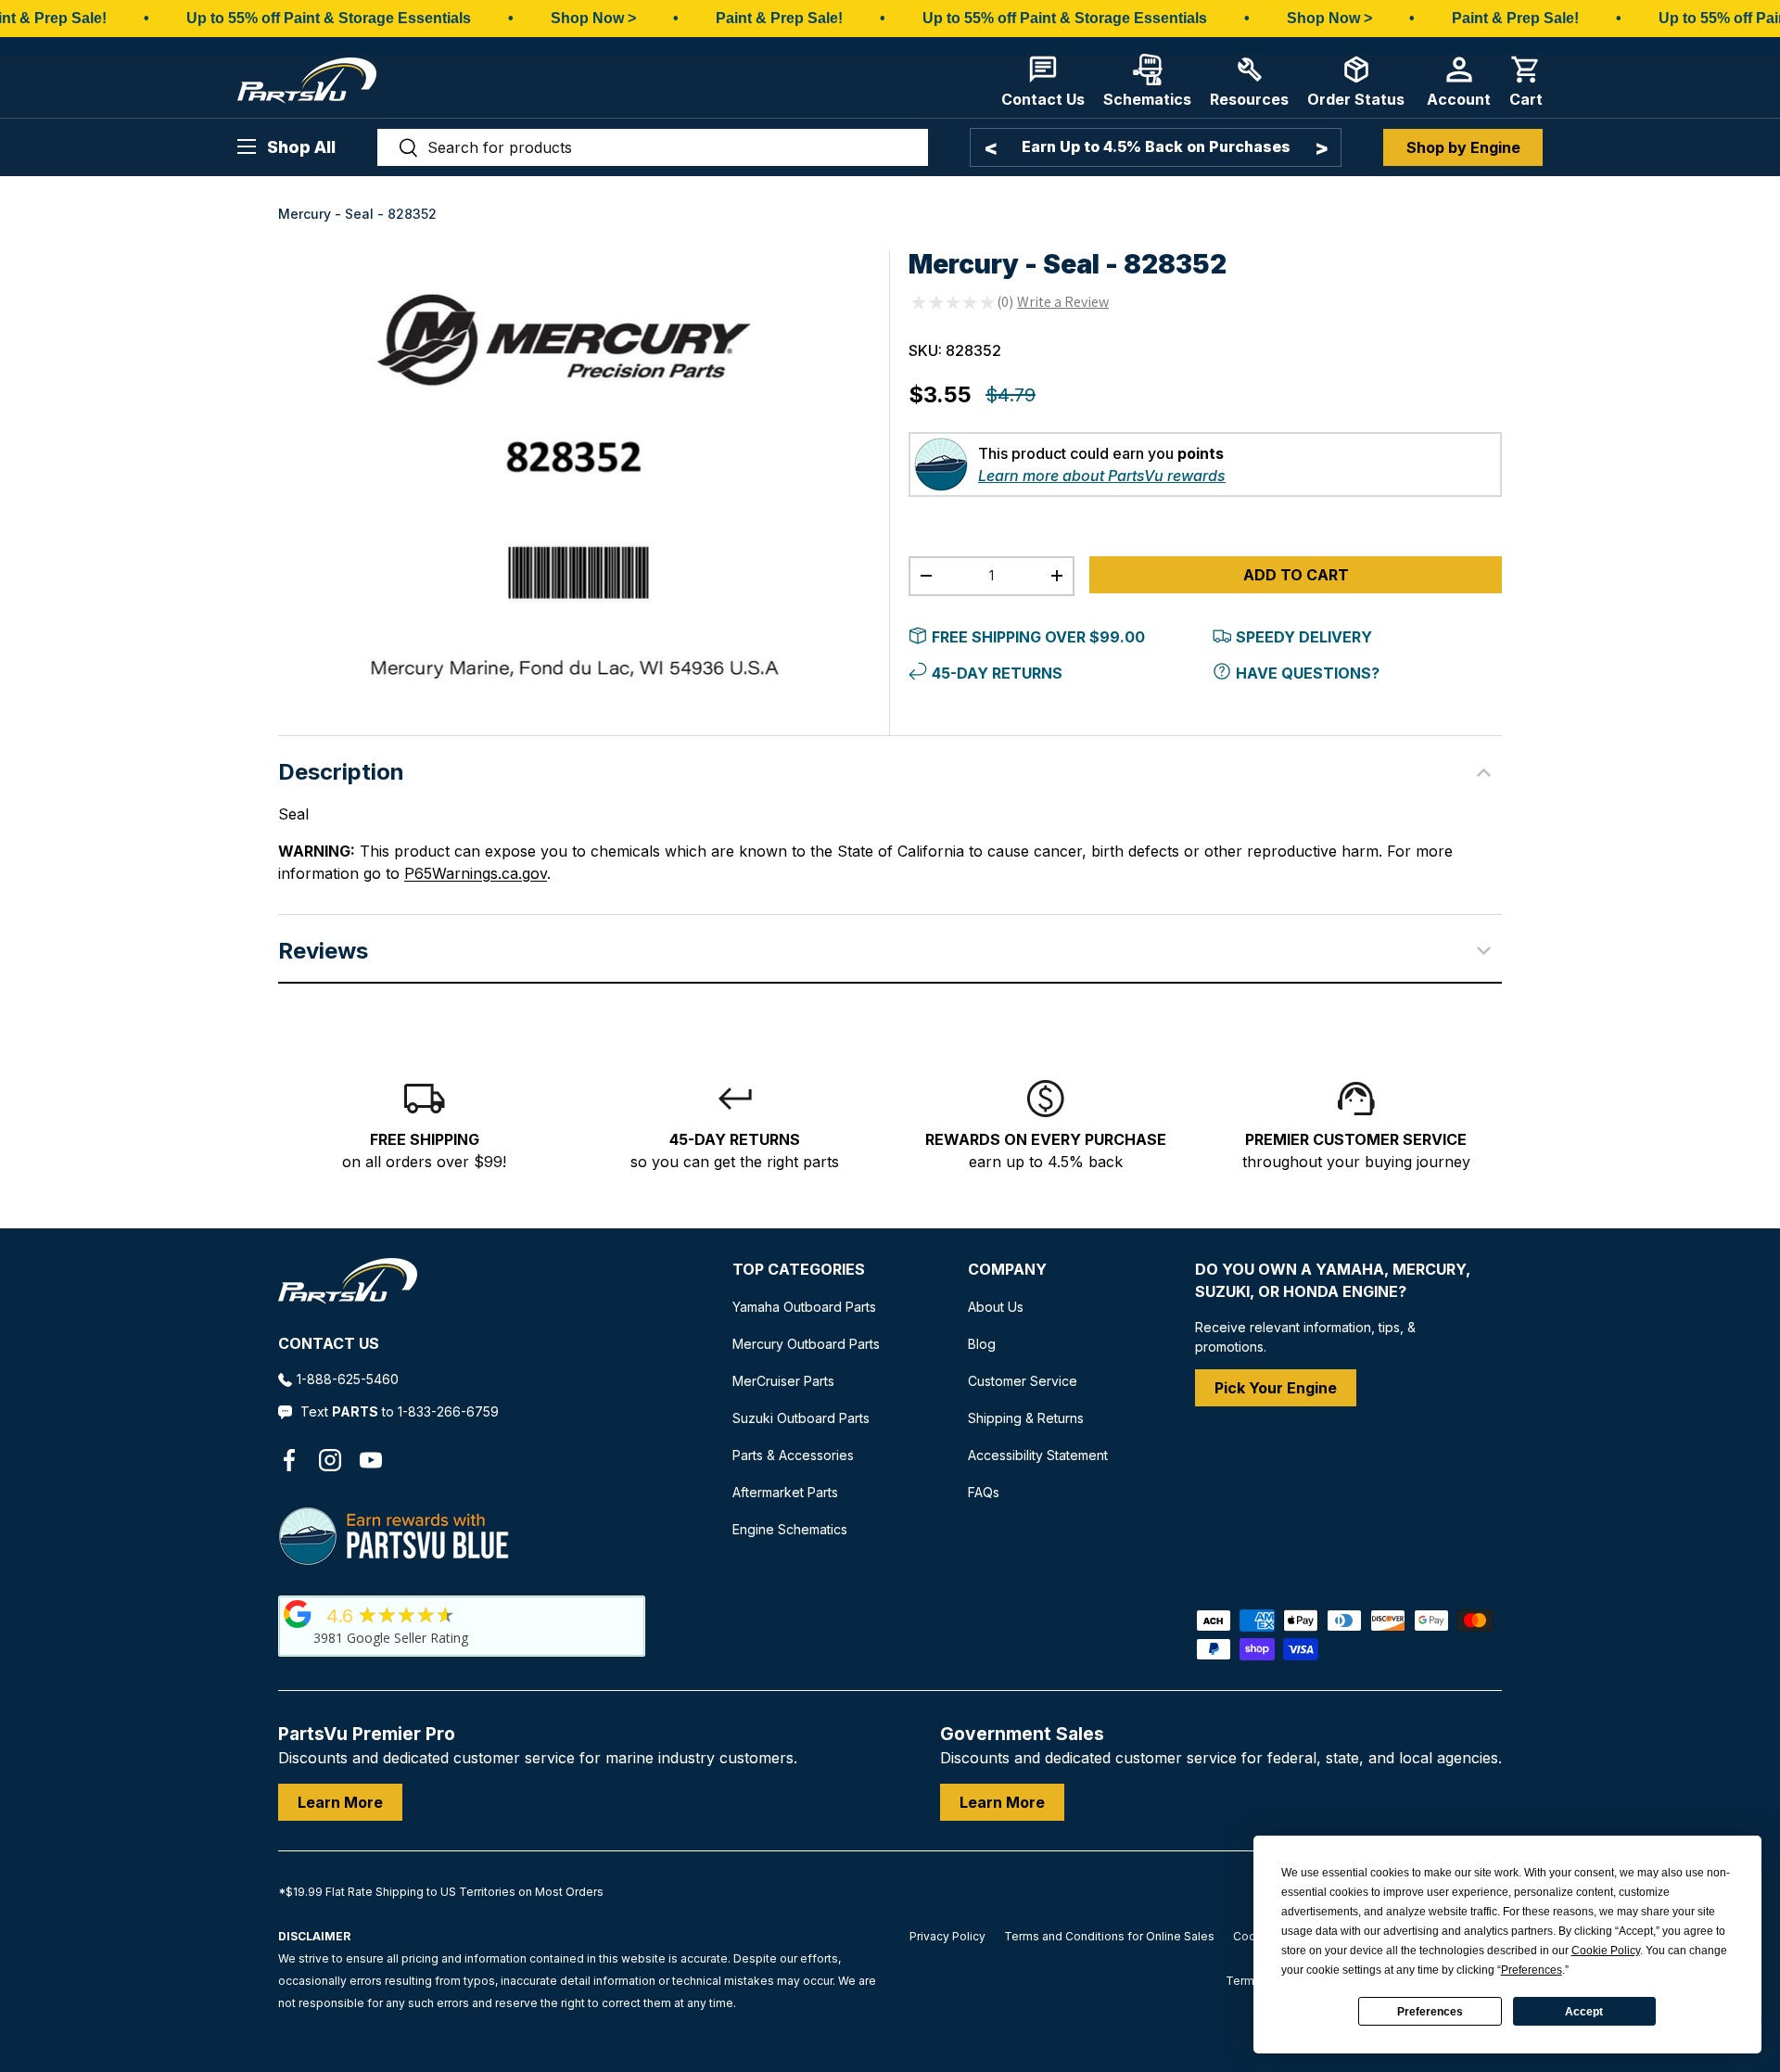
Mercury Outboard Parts (806, 1344)
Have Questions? (1308, 673)
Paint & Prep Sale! (779, 18)
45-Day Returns (997, 673)
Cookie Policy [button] (1606, 1951)
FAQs (984, 1492)
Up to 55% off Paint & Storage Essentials (329, 18)
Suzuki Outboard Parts (801, 1418)
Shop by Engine (1463, 147)
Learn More (340, 1802)
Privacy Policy (947, 1936)
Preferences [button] (1532, 1970)
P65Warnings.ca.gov (476, 873)
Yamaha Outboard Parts (804, 1307)
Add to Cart (1296, 575)
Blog (982, 1344)
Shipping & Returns (1026, 1418)
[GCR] (298, 1614)
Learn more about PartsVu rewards (1102, 476)
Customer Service (1023, 1381)
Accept (1584, 2012)
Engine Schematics (790, 1529)
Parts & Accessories (793, 1455)
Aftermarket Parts (785, 1492)
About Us (996, 1307)
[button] (1526, 81)
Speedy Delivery (1304, 637)
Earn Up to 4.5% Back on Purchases (1156, 146)
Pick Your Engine (1276, 1388)
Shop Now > (593, 18)
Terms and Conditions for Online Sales (1109, 1936)
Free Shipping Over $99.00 (1038, 637)
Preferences (1430, 2012)
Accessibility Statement (1038, 1455)
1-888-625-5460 (348, 1379)
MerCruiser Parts (783, 1381)
